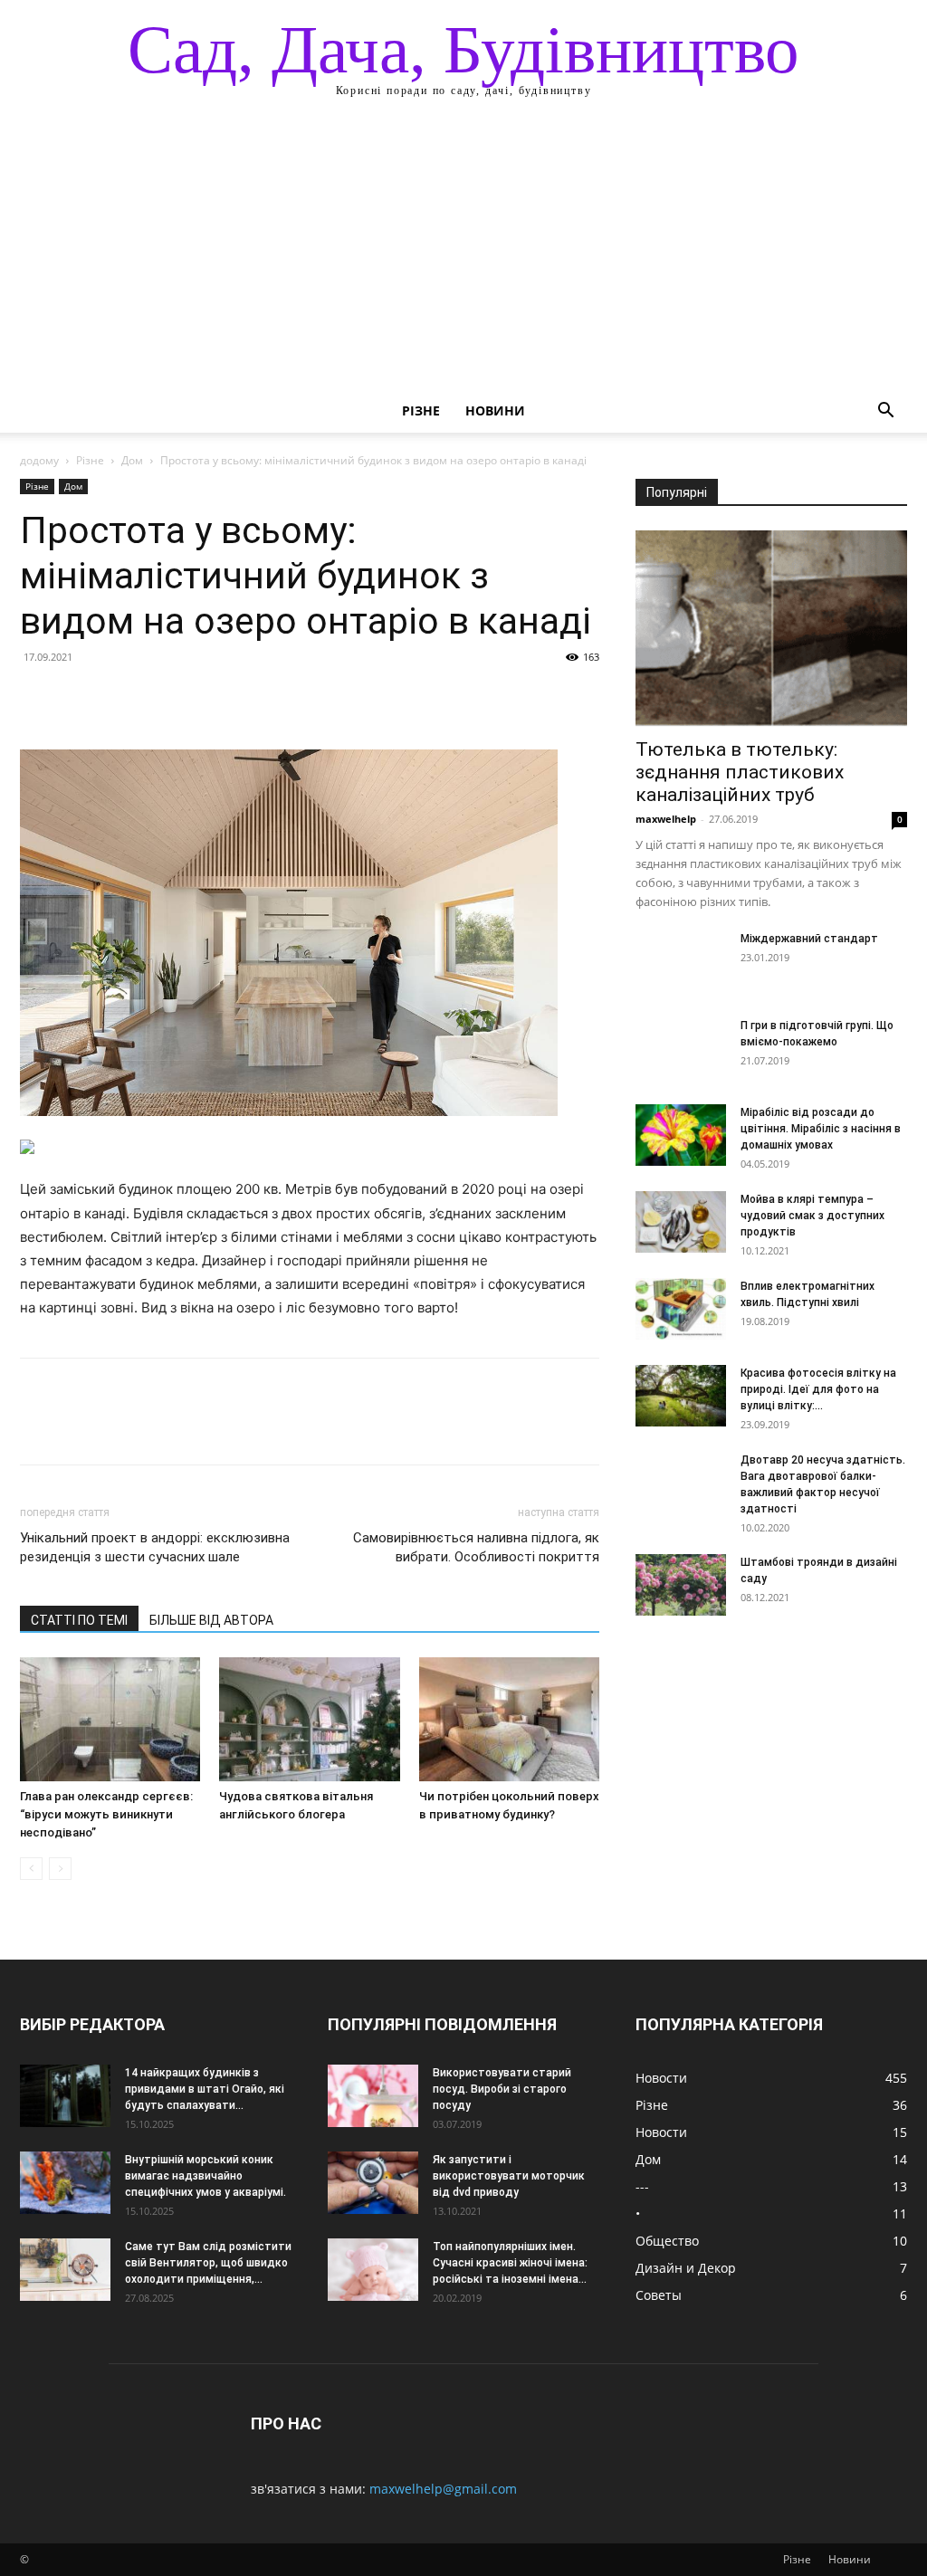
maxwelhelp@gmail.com (443, 2489)
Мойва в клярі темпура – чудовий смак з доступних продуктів (812, 1216)
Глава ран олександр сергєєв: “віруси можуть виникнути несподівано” (106, 1814)
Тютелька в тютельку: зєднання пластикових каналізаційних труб (740, 772)
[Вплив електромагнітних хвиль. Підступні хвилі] (681, 1309)
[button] (885, 412)
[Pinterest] (121, 698)
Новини (495, 410)
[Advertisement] (463, 253)
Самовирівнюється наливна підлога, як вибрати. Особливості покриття (476, 1547)
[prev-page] (31, 1869)
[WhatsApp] (163, 698)
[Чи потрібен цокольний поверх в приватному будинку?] (509, 1719)
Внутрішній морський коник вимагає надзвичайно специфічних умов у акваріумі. (205, 2176)
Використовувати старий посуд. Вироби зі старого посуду (502, 2089)
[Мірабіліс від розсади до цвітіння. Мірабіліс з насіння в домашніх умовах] (681, 1135)
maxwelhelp (666, 819)
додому (39, 460)
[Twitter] (80, 698)
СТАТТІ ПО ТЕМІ (79, 1620)
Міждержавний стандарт (809, 939)
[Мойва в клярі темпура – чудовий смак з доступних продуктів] (681, 1222)
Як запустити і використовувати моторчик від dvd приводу (509, 2176)
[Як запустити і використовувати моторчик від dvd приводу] (373, 2183)
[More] (205, 698)
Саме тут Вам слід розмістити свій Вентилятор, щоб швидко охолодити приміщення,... (208, 2263)
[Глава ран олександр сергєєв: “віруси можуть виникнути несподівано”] (110, 1719)
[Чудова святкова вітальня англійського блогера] (309, 1719)
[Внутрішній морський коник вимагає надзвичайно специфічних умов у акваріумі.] (65, 2183)
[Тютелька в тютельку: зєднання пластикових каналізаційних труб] (771, 628)
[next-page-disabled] (60, 1869)
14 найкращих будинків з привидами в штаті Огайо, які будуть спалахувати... (205, 2089)
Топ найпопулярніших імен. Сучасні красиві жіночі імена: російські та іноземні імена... (510, 2263)
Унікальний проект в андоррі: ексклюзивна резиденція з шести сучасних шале (155, 1547)
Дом (132, 460)
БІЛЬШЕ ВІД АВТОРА (211, 1620)
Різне (421, 410)
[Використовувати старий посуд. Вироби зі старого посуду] (373, 2096)
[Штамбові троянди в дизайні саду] (681, 1585)
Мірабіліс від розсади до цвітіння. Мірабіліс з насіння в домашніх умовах (821, 1129)
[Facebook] (38, 698)
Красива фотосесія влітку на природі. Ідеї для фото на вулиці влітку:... (818, 1389)
